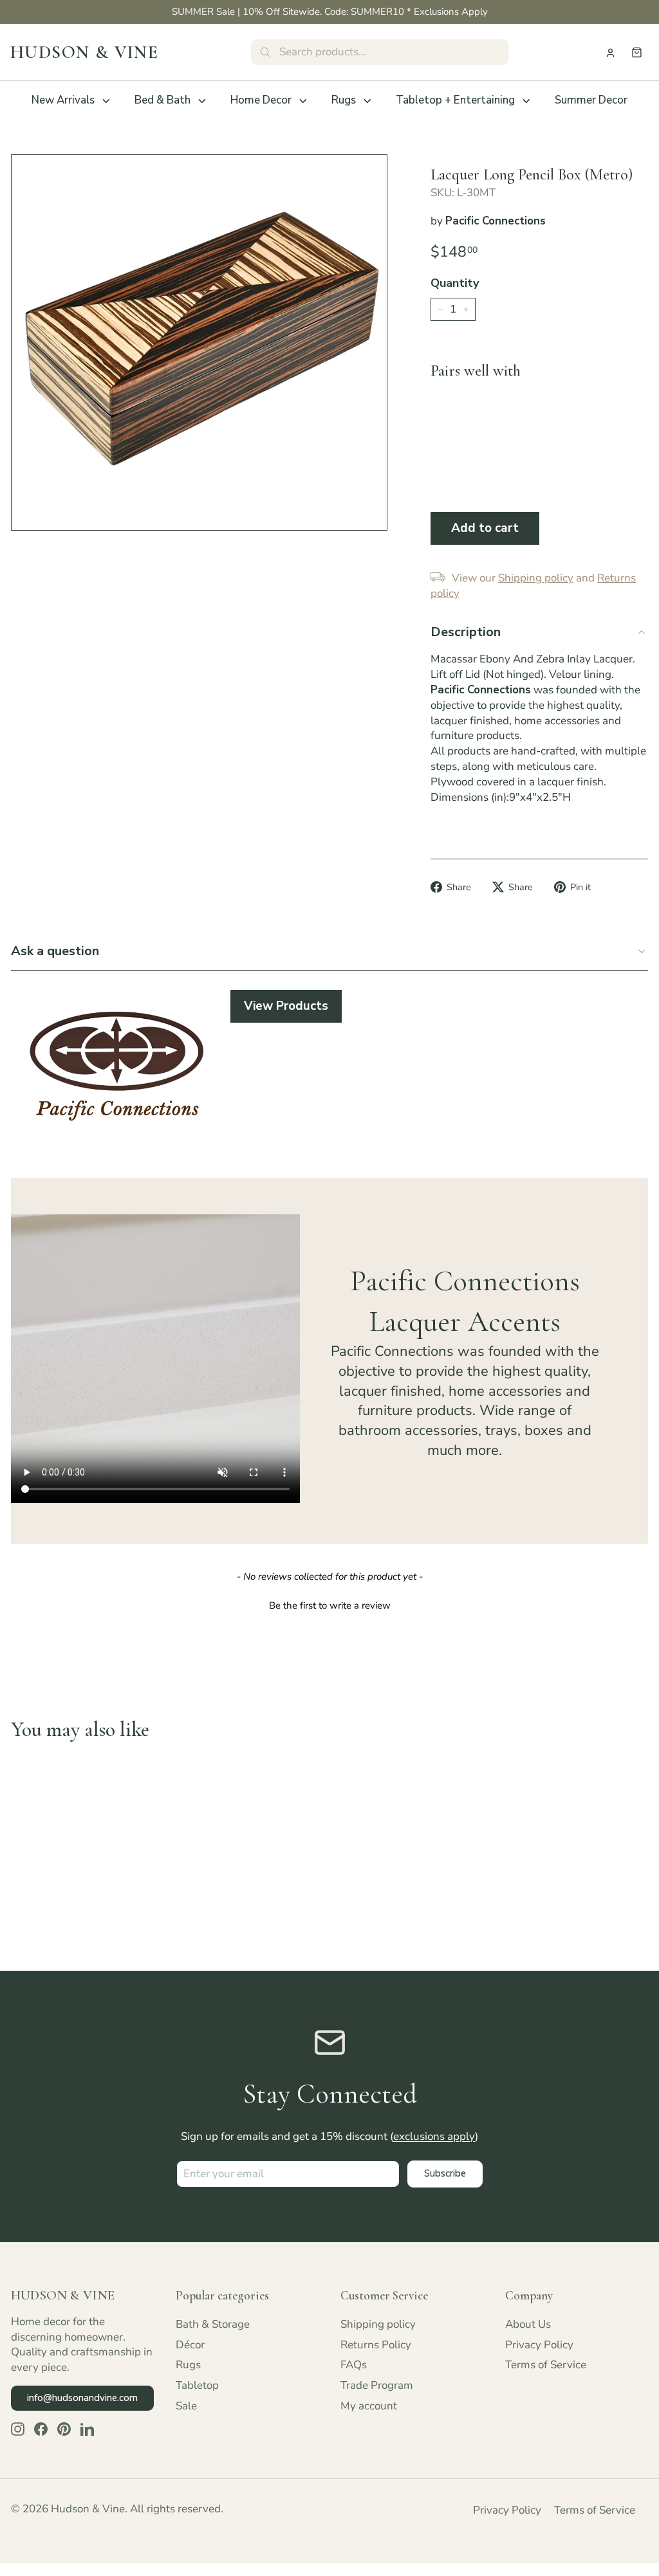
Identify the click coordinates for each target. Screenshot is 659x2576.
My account (369, 2406)
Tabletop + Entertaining (455, 100)
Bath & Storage (213, 2324)
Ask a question (55, 951)
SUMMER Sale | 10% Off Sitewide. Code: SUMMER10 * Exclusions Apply (330, 12)
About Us (528, 2324)
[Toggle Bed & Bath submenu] (202, 101)
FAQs (354, 2365)
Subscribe (445, 2173)
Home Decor (261, 100)
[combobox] (380, 52)
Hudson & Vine (84, 52)
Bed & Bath (162, 100)
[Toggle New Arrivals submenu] (106, 101)
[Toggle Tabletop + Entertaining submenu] (526, 101)
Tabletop (197, 2385)
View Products (286, 1006)
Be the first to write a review (330, 1605)
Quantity (455, 283)
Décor (190, 2345)
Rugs (344, 100)
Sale (186, 2406)
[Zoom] (199, 343)
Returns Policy (376, 2345)
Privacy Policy (539, 2345)
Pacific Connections (496, 221)
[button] (329, 1604)
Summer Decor (591, 100)
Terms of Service (546, 2365)
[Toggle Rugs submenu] (367, 101)
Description (466, 632)
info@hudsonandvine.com (82, 2398)
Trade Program (377, 2385)
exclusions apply (434, 2136)
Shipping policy (378, 2324)
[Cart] (637, 52)
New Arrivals (63, 100)
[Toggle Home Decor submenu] (303, 101)
